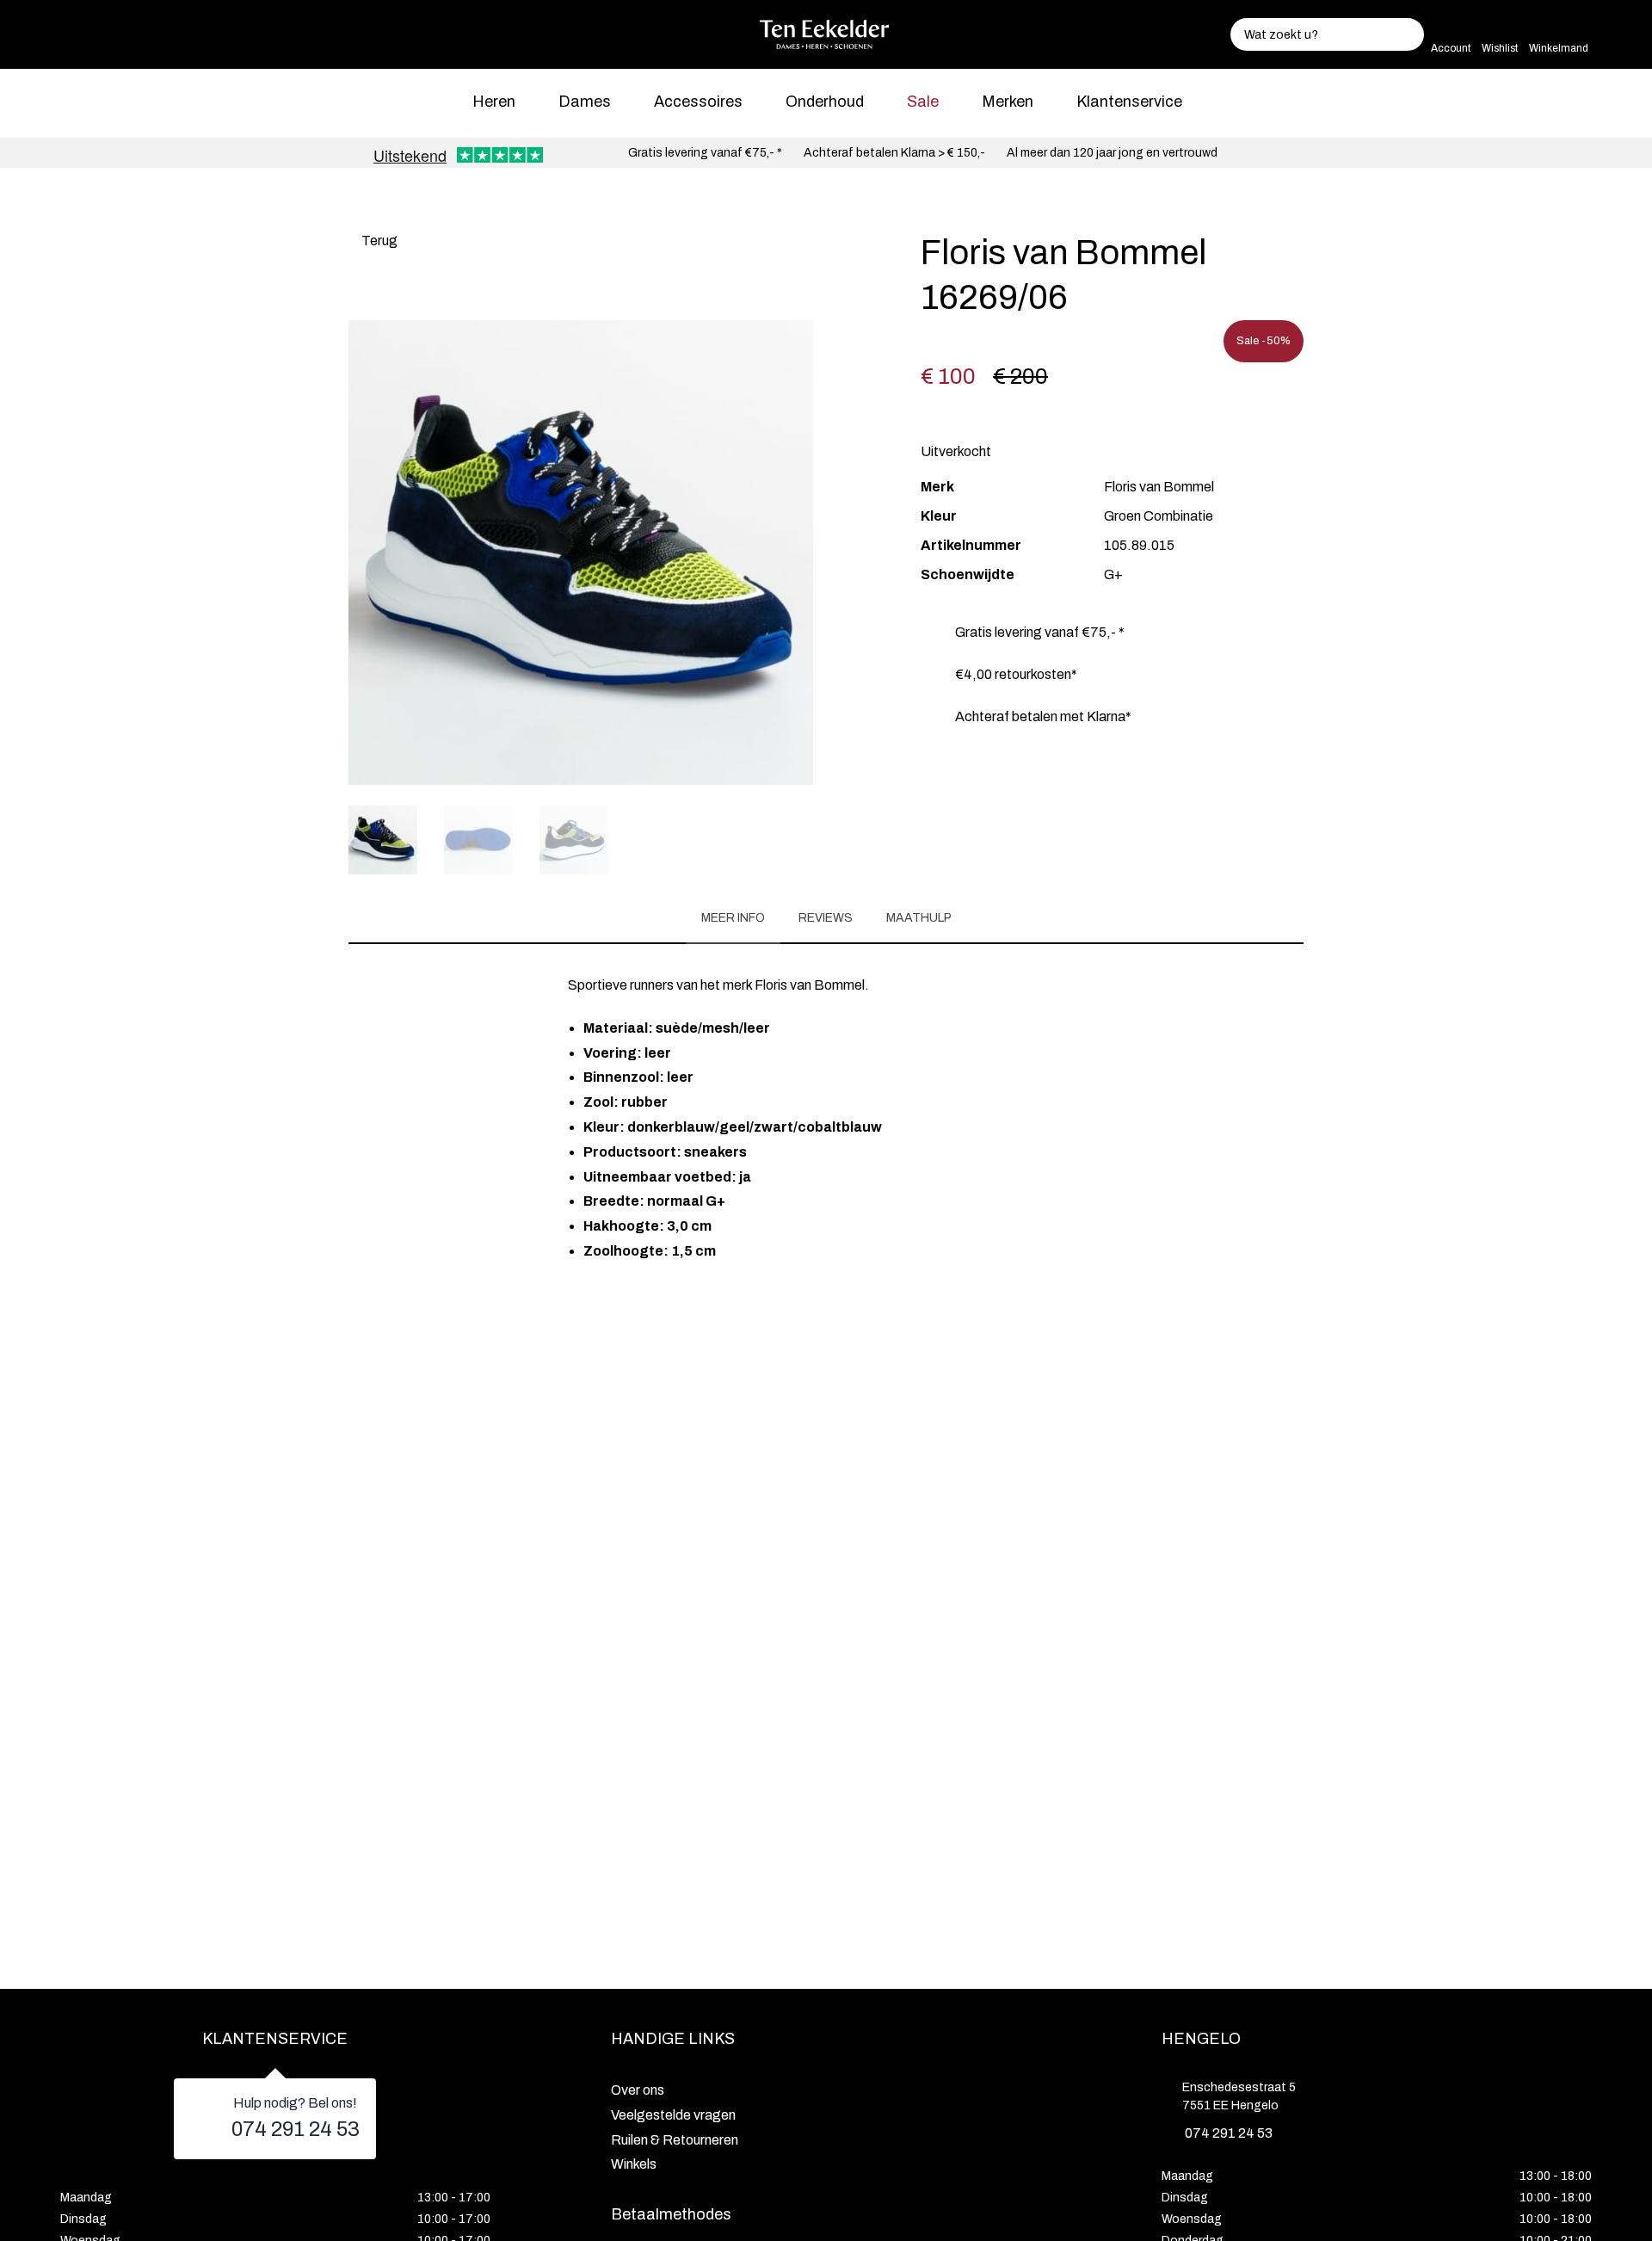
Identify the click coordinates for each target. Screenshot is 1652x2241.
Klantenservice (1129, 102)
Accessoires (698, 102)
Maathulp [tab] (919, 918)
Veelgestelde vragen (673, 2115)
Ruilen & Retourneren (675, 2140)
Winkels (634, 2164)
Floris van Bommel (1159, 487)
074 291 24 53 (296, 2129)
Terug (378, 241)
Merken (1008, 102)
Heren (494, 102)
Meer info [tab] (733, 918)
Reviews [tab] (826, 918)
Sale (923, 102)
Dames (585, 102)
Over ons (638, 2090)
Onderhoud (825, 102)
